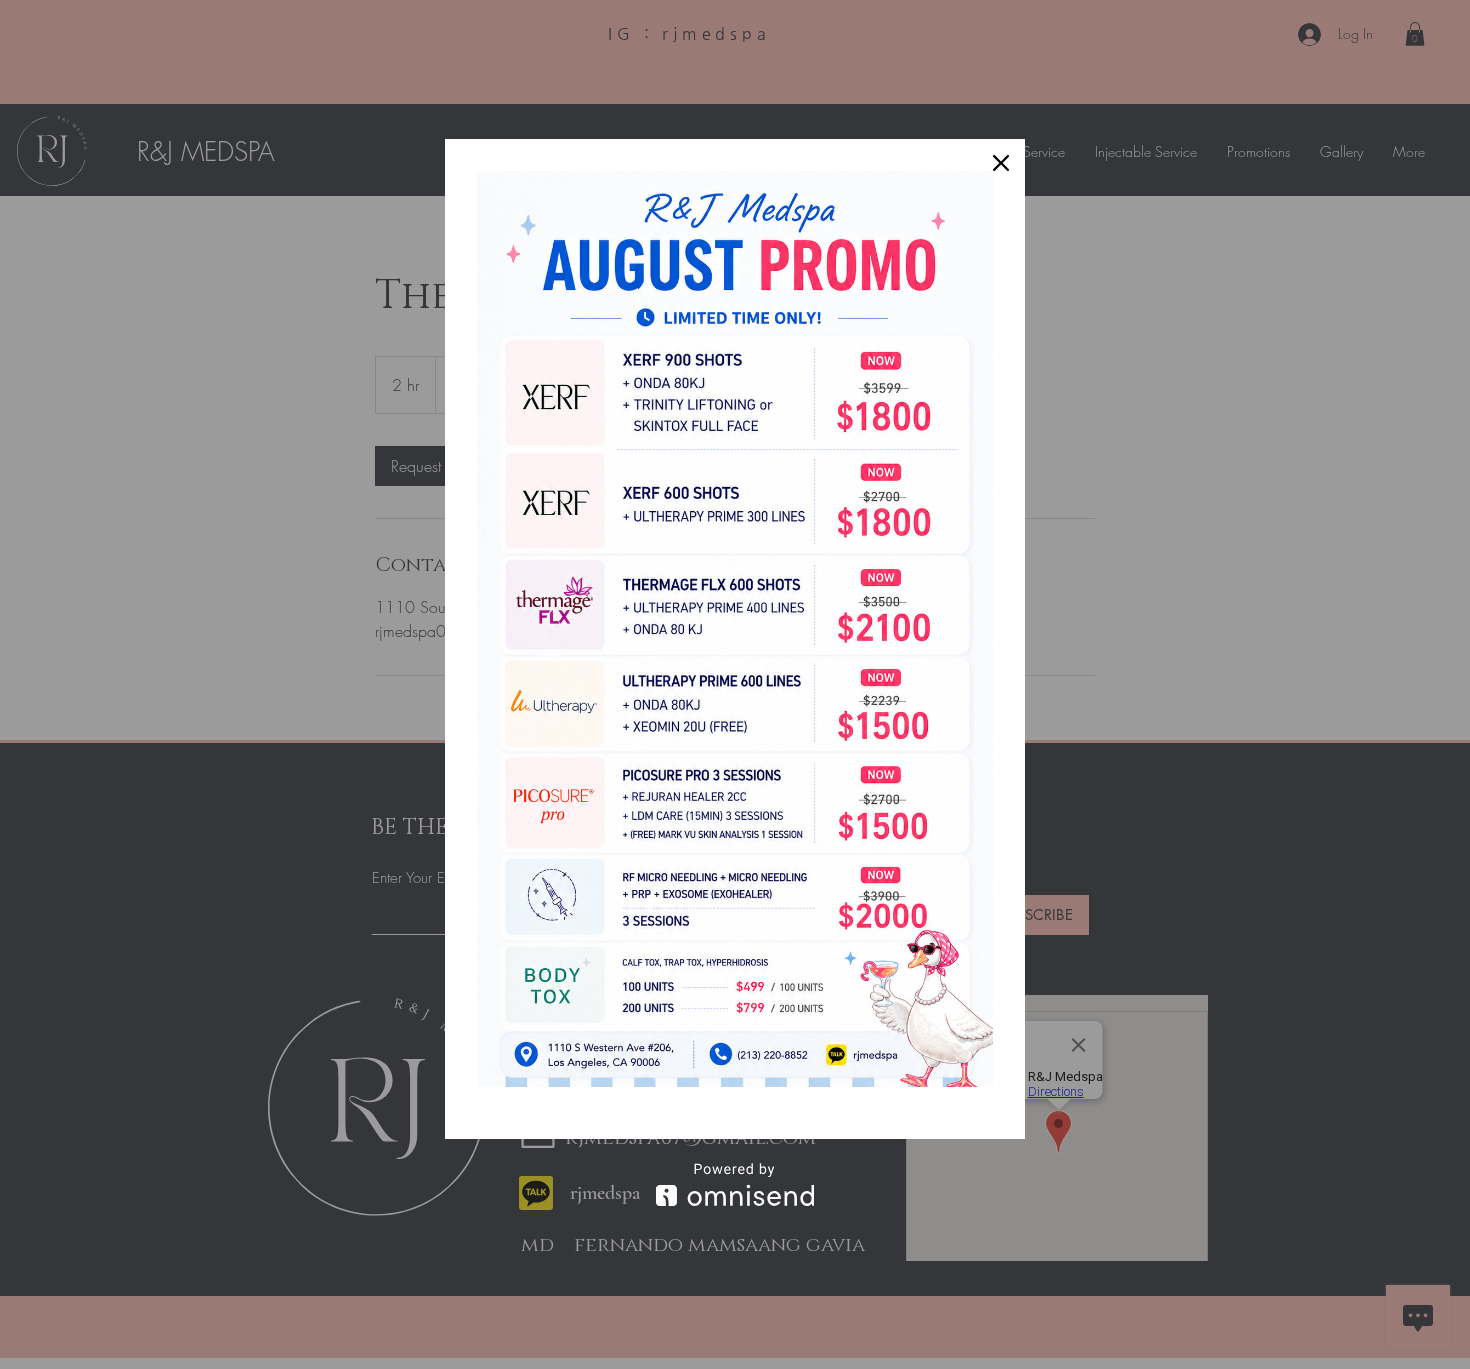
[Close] (1001, 163)
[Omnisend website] (735, 1184)
